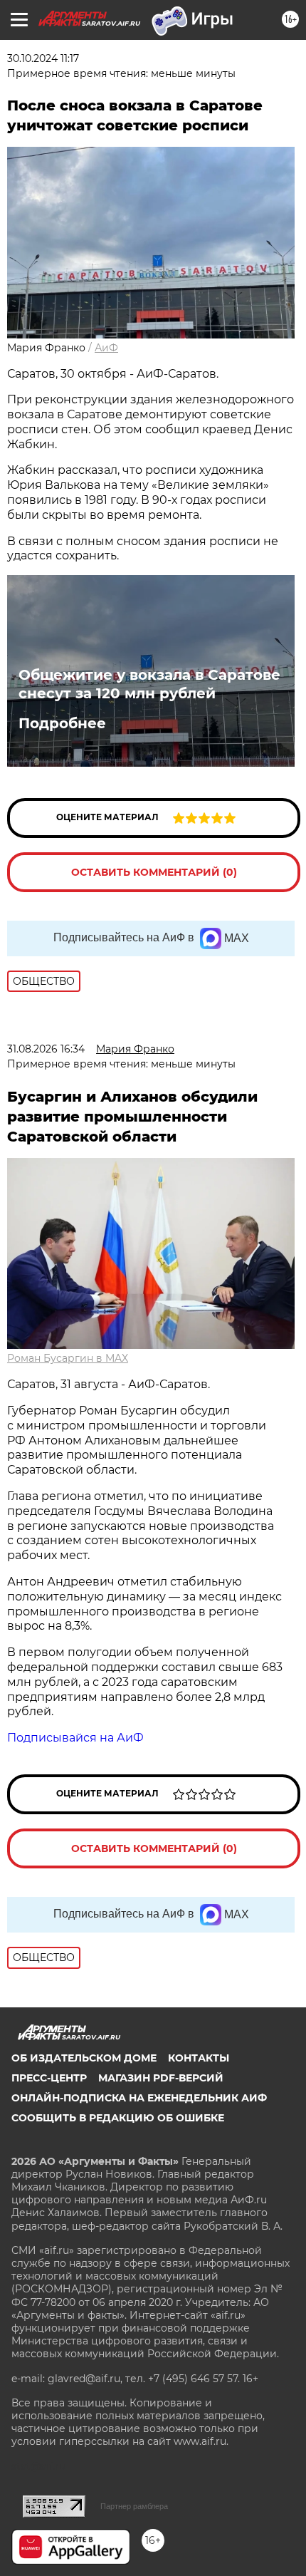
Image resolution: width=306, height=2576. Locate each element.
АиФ (106, 348)
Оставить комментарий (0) (154, 872)
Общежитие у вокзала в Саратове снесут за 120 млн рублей (149, 684)
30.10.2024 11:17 (43, 58)
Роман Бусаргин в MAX (68, 1358)
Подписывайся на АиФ (75, 1738)
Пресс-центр (49, 2078)
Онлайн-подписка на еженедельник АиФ (139, 2098)
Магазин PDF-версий (161, 2078)
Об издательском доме (84, 2058)
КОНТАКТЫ (199, 2058)
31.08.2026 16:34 (46, 1049)
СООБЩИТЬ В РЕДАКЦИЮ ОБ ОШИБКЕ (118, 2118)
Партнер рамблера (134, 2506)
